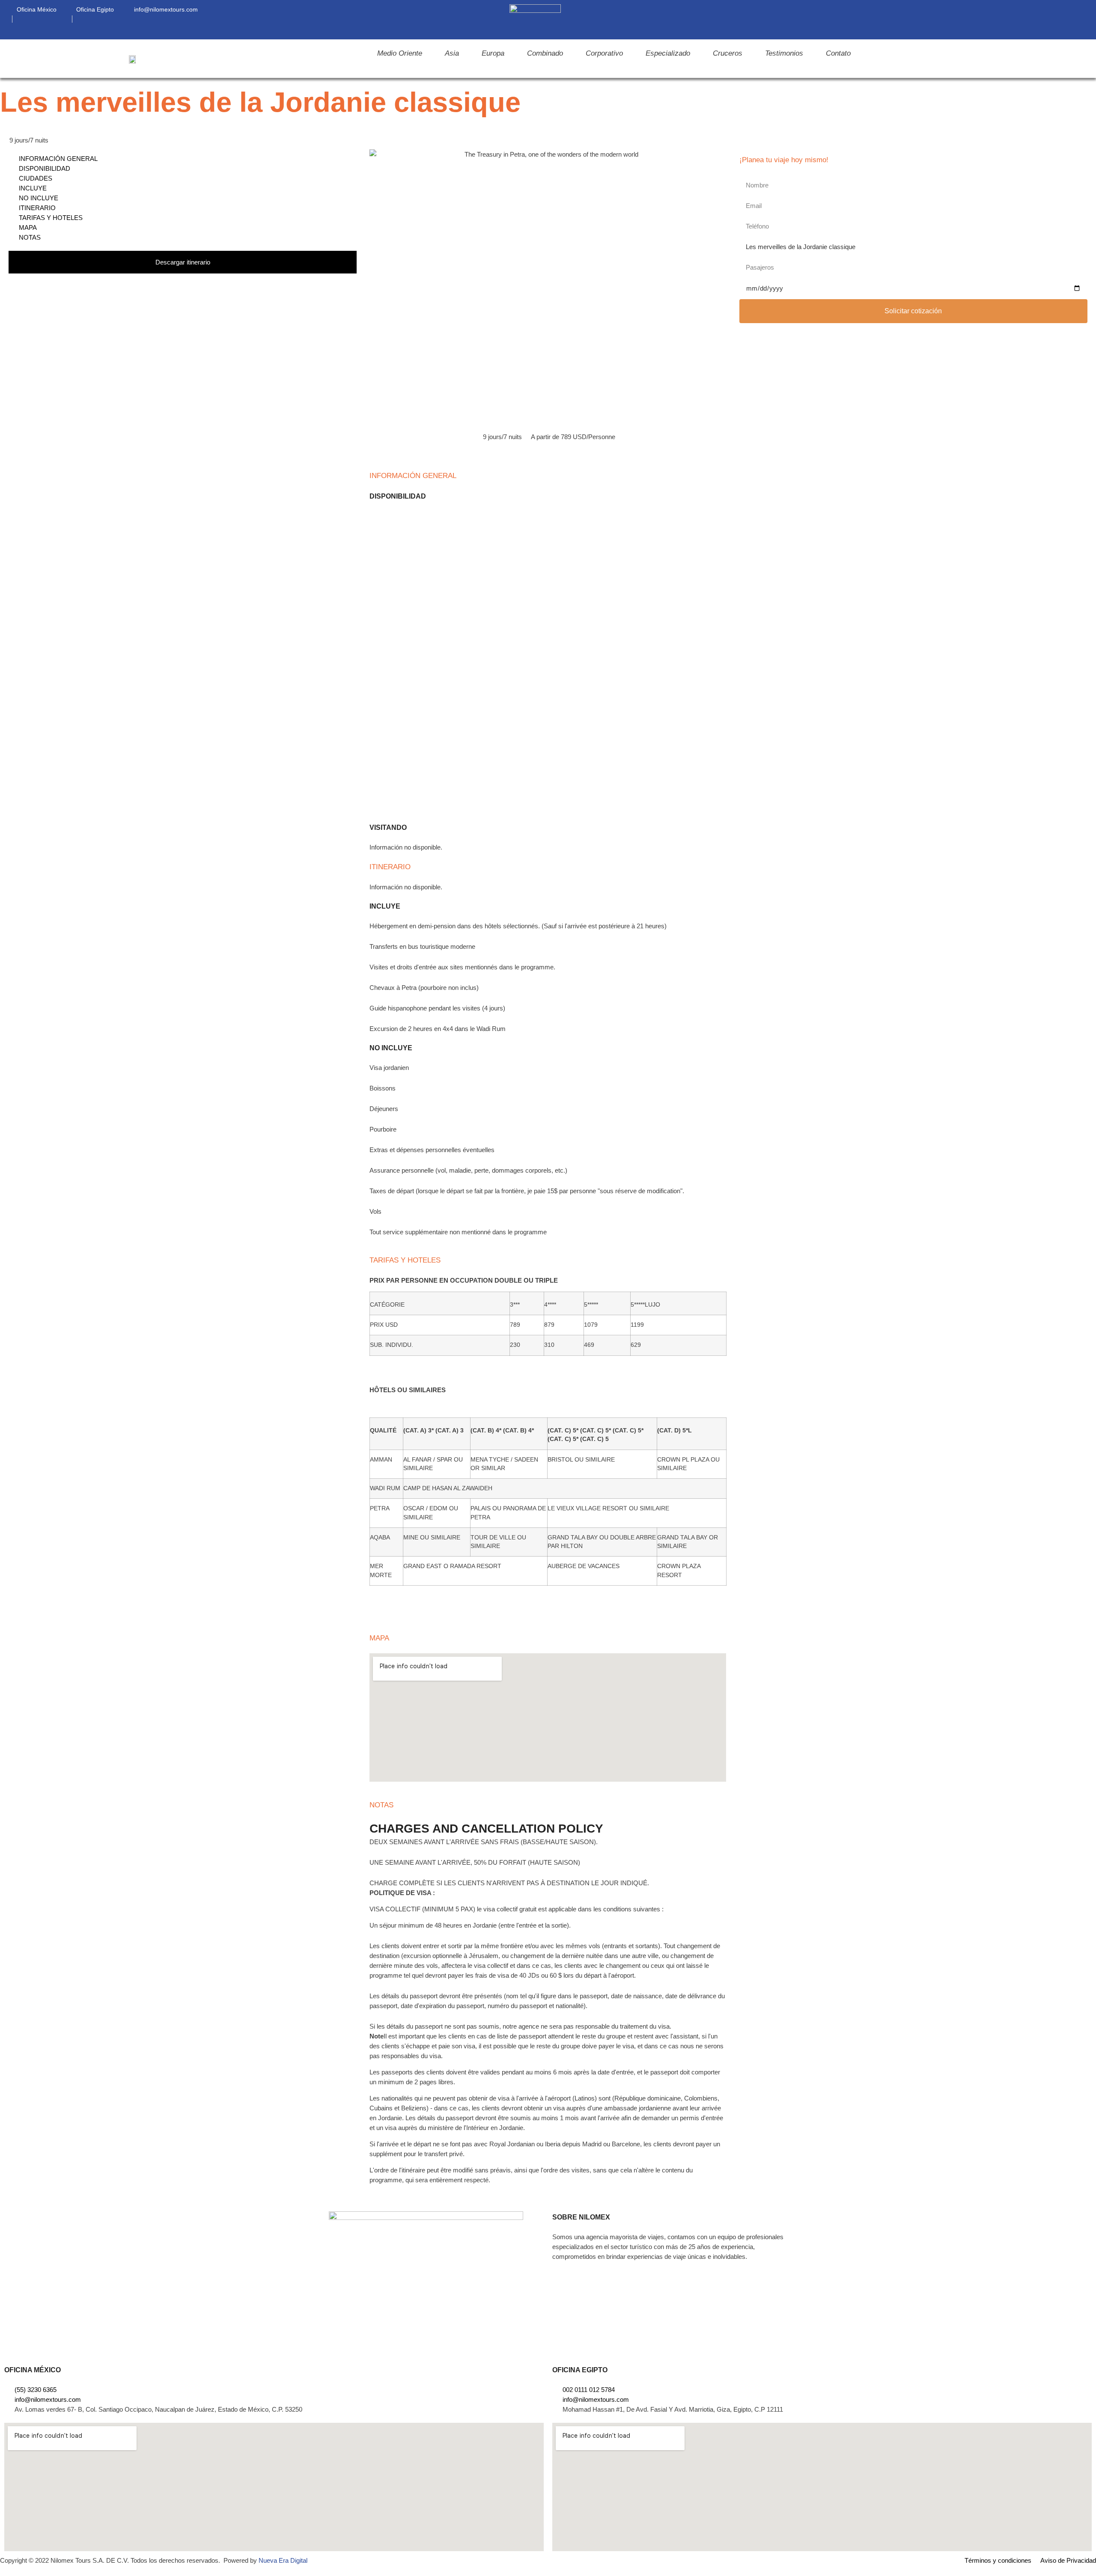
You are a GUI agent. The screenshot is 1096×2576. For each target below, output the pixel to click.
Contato (838, 53)
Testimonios (784, 53)
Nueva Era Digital (283, 2560)
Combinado (545, 53)
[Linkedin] (751, 20)
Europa (493, 53)
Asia (452, 53)
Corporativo (604, 53)
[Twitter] (780, 20)
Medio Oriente (400, 53)
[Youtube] (766, 20)
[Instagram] (737, 20)
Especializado (668, 53)
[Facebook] (722, 20)
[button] (1076, 20)
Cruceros (728, 53)
